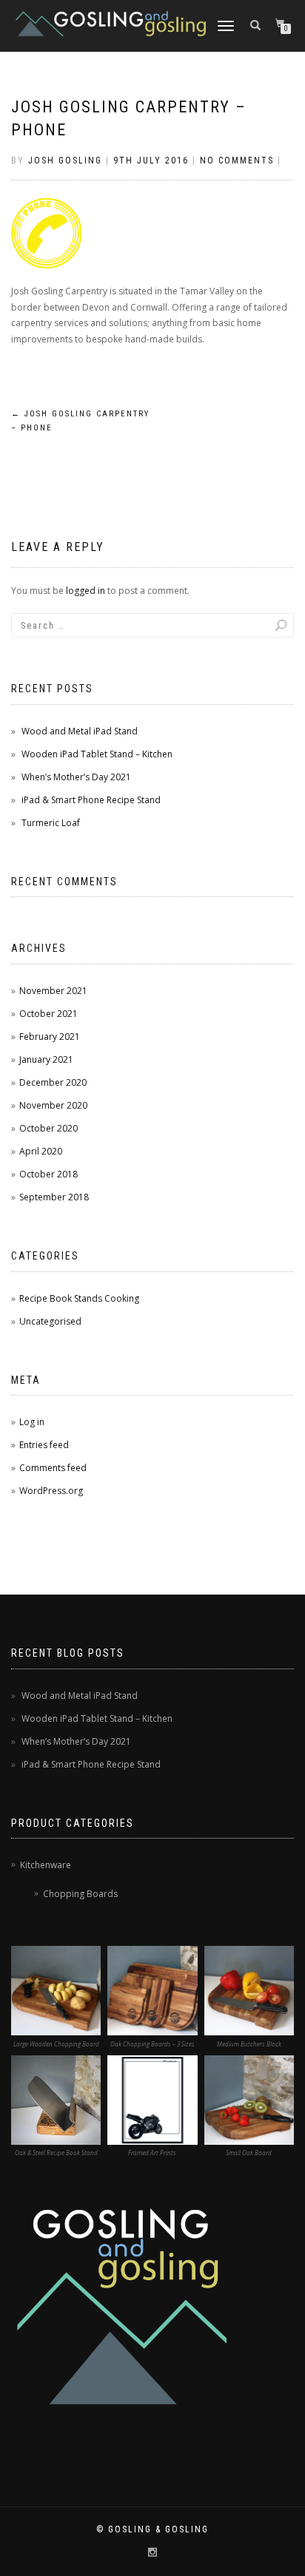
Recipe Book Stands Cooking (79, 1298)
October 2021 (48, 1014)
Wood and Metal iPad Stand (80, 731)
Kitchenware (46, 1865)
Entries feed (44, 1445)
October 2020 (48, 1128)
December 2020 (53, 1082)
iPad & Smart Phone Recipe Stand (91, 800)
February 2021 (50, 1037)
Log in (32, 1422)
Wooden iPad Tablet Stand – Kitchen (97, 754)
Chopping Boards (80, 1894)
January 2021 (46, 1059)
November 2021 (53, 991)
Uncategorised (50, 1321)
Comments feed (53, 1468)
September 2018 (54, 1197)
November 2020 (53, 1105)
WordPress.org (51, 1491)
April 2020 (41, 1151)
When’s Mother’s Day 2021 (76, 777)
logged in (86, 591)
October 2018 (48, 1174)
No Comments (237, 160)
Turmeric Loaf (51, 823)
